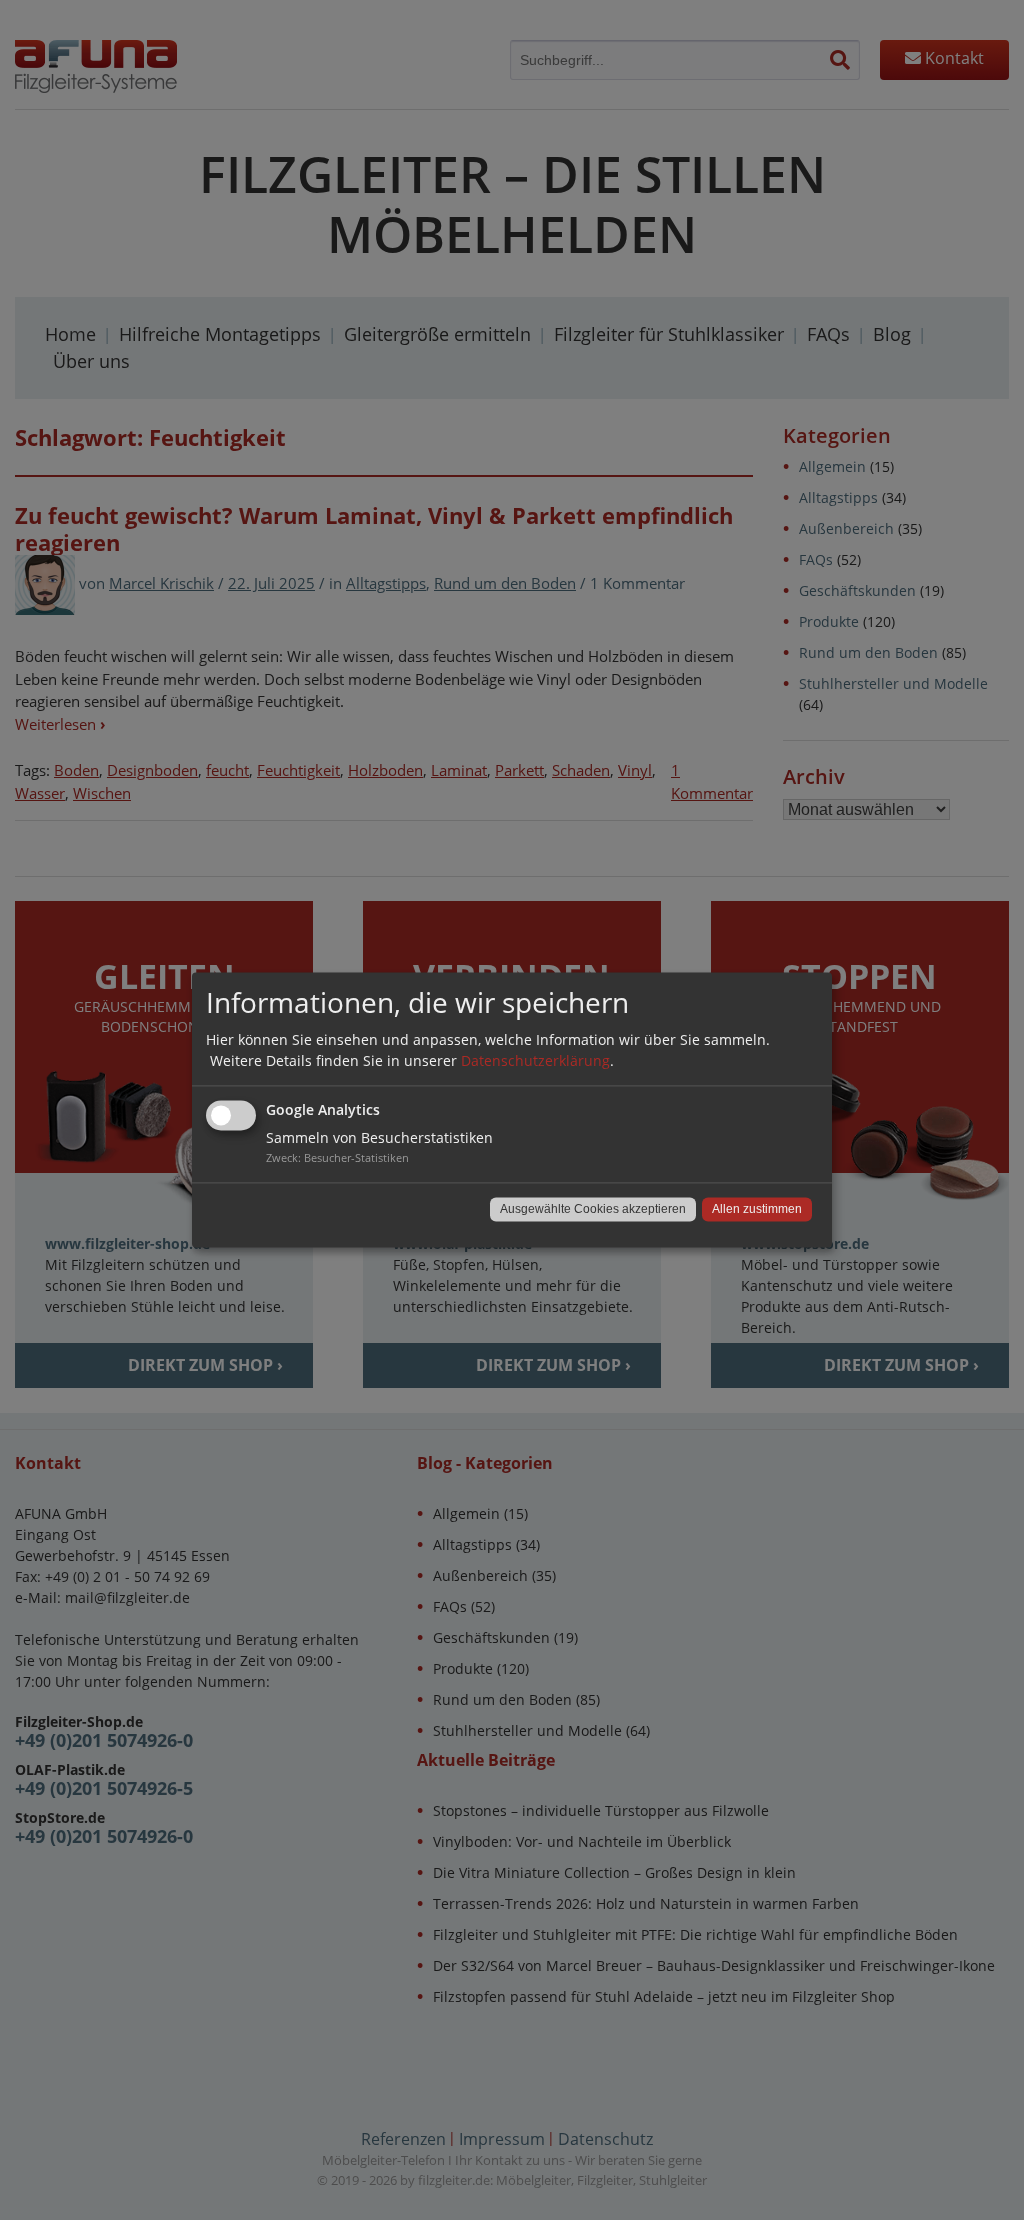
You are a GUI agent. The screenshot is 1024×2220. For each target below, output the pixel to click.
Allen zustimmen (757, 1210)
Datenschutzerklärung (535, 1061)
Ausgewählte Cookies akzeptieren (593, 1210)
